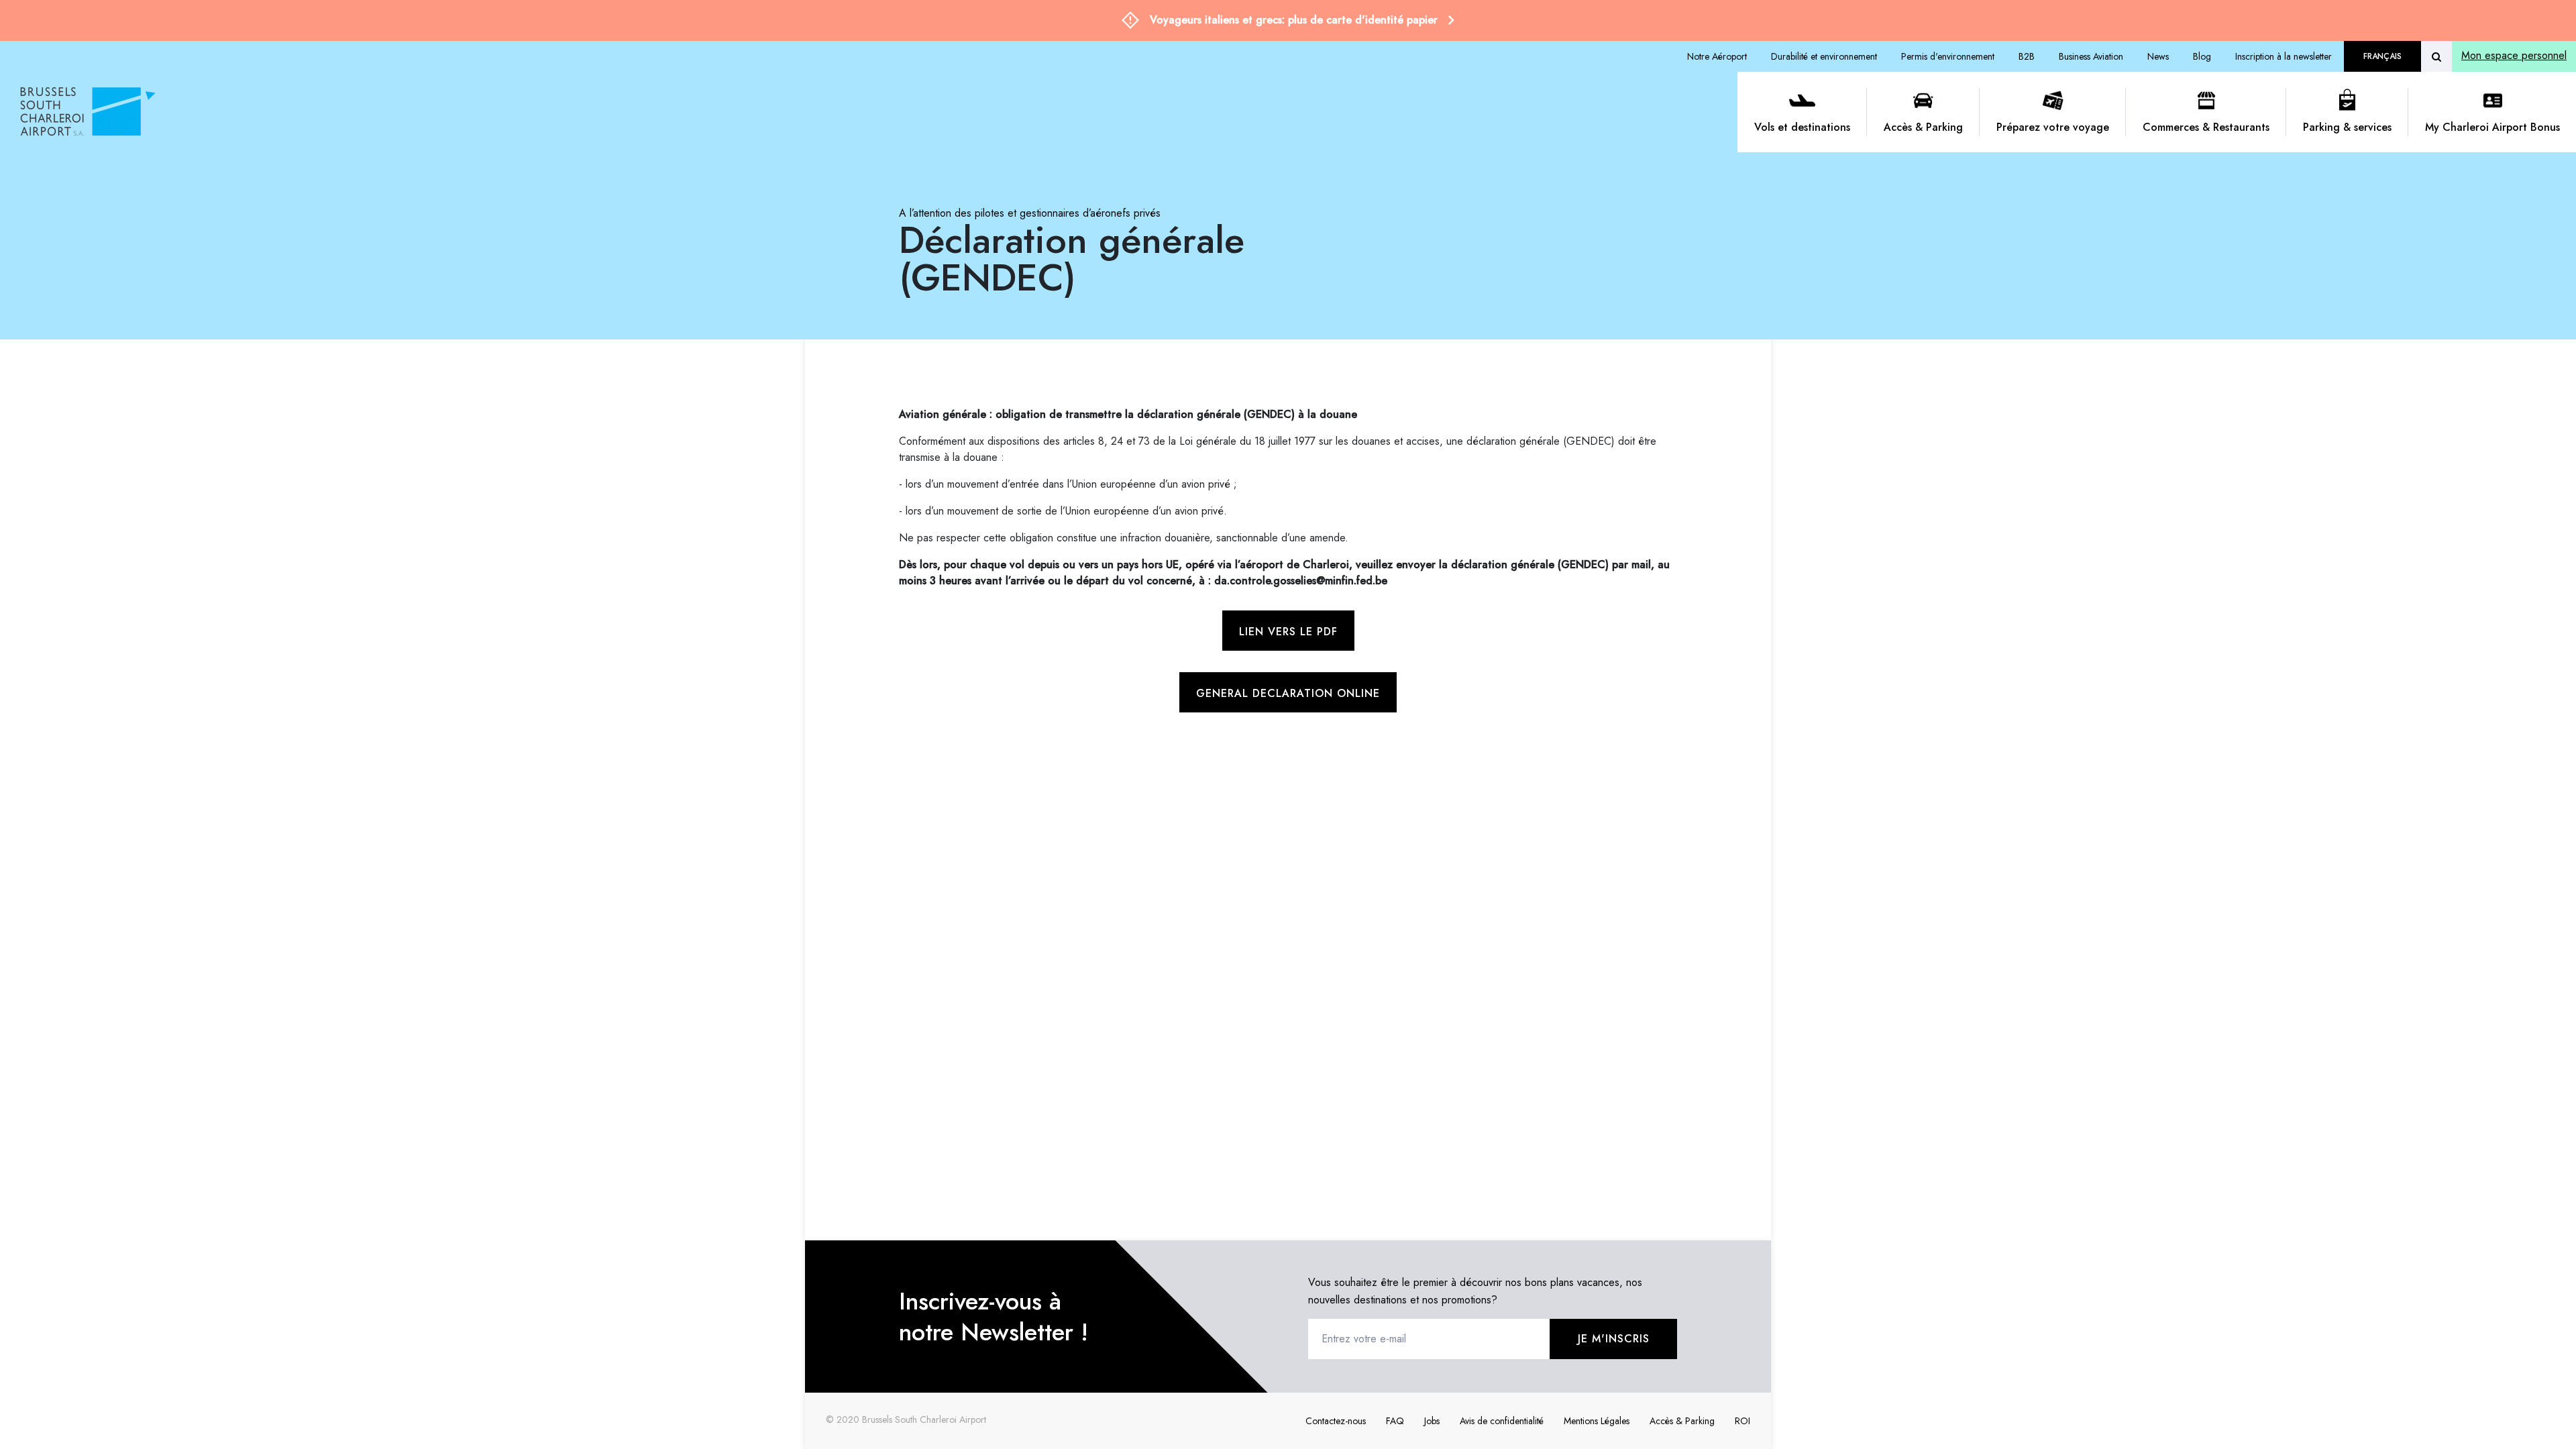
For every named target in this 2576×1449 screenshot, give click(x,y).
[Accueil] (874, 112)
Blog (2202, 56)
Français (2382, 56)
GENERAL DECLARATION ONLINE (1288, 693)
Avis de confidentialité (1502, 1421)
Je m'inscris (1614, 1339)
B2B (2027, 56)
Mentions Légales (1597, 1421)
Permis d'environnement (1948, 56)
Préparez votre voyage (2053, 127)
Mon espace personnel (2514, 55)
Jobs (1432, 1421)
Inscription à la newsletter (2284, 56)
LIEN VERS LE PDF (1288, 632)
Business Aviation (2091, 56)
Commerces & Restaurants (2206, 127)
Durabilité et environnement (1824, 56)
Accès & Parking (1923, 127)
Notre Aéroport (1717, 56)
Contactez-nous (1336, 1421)
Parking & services (2347, 127)
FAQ (1395, 1421)
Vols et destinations (1802, 127)
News (2158, 56)
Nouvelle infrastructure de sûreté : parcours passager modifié (1294, 20)
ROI (1742, 1421)
